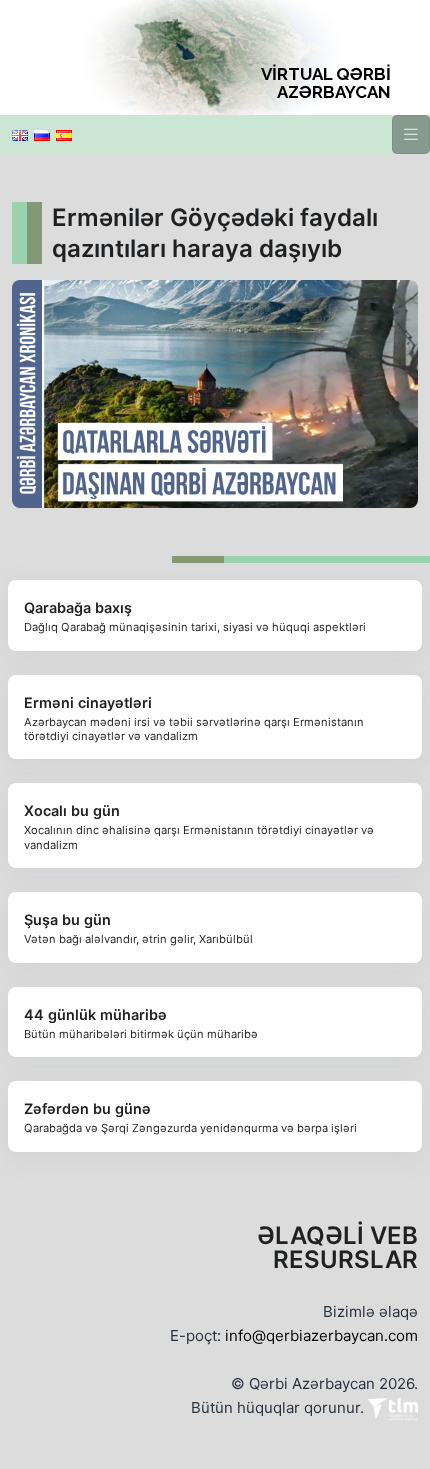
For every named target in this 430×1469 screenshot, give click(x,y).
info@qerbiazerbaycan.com (321, 1335)
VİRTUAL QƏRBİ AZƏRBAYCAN (326, 83)
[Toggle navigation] (411, 134)
